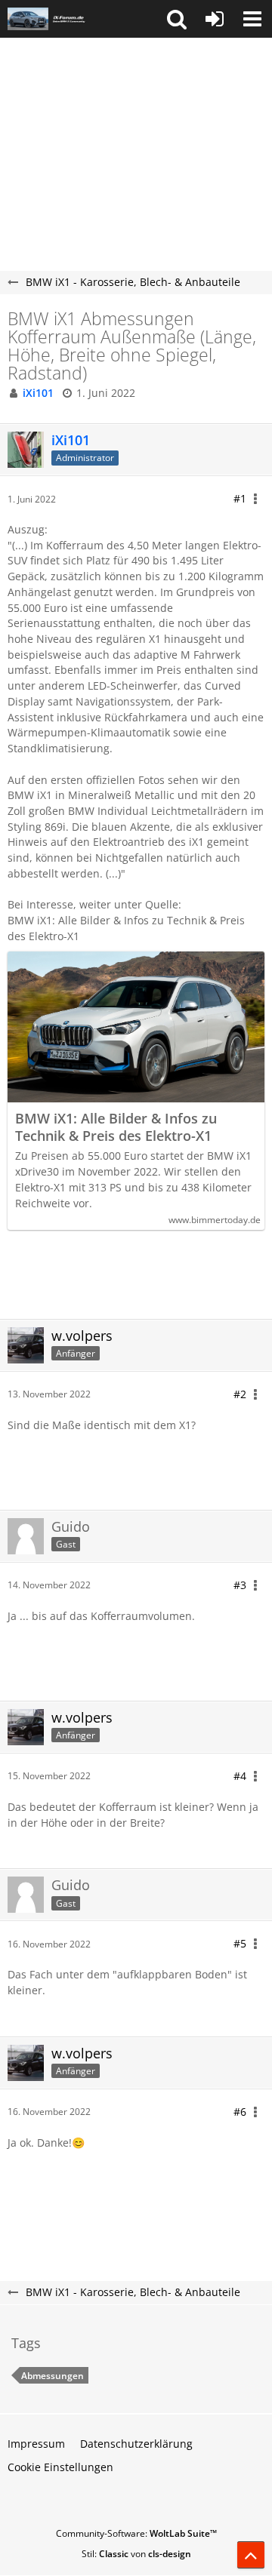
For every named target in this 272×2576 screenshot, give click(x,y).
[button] (177, 19)
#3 (240, 1585)
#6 (240, 2112)
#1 (240, 498)
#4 (240, 1776)
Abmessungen (53, 2376)
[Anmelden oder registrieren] (215, 19)
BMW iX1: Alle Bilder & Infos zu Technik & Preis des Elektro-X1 (116, 1127)
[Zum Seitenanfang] (251, 2555)
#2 (240, 1394)
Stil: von (136, 2554)
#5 (240, 1943)
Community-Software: (136, 2533)
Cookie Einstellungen (60, 2467)
